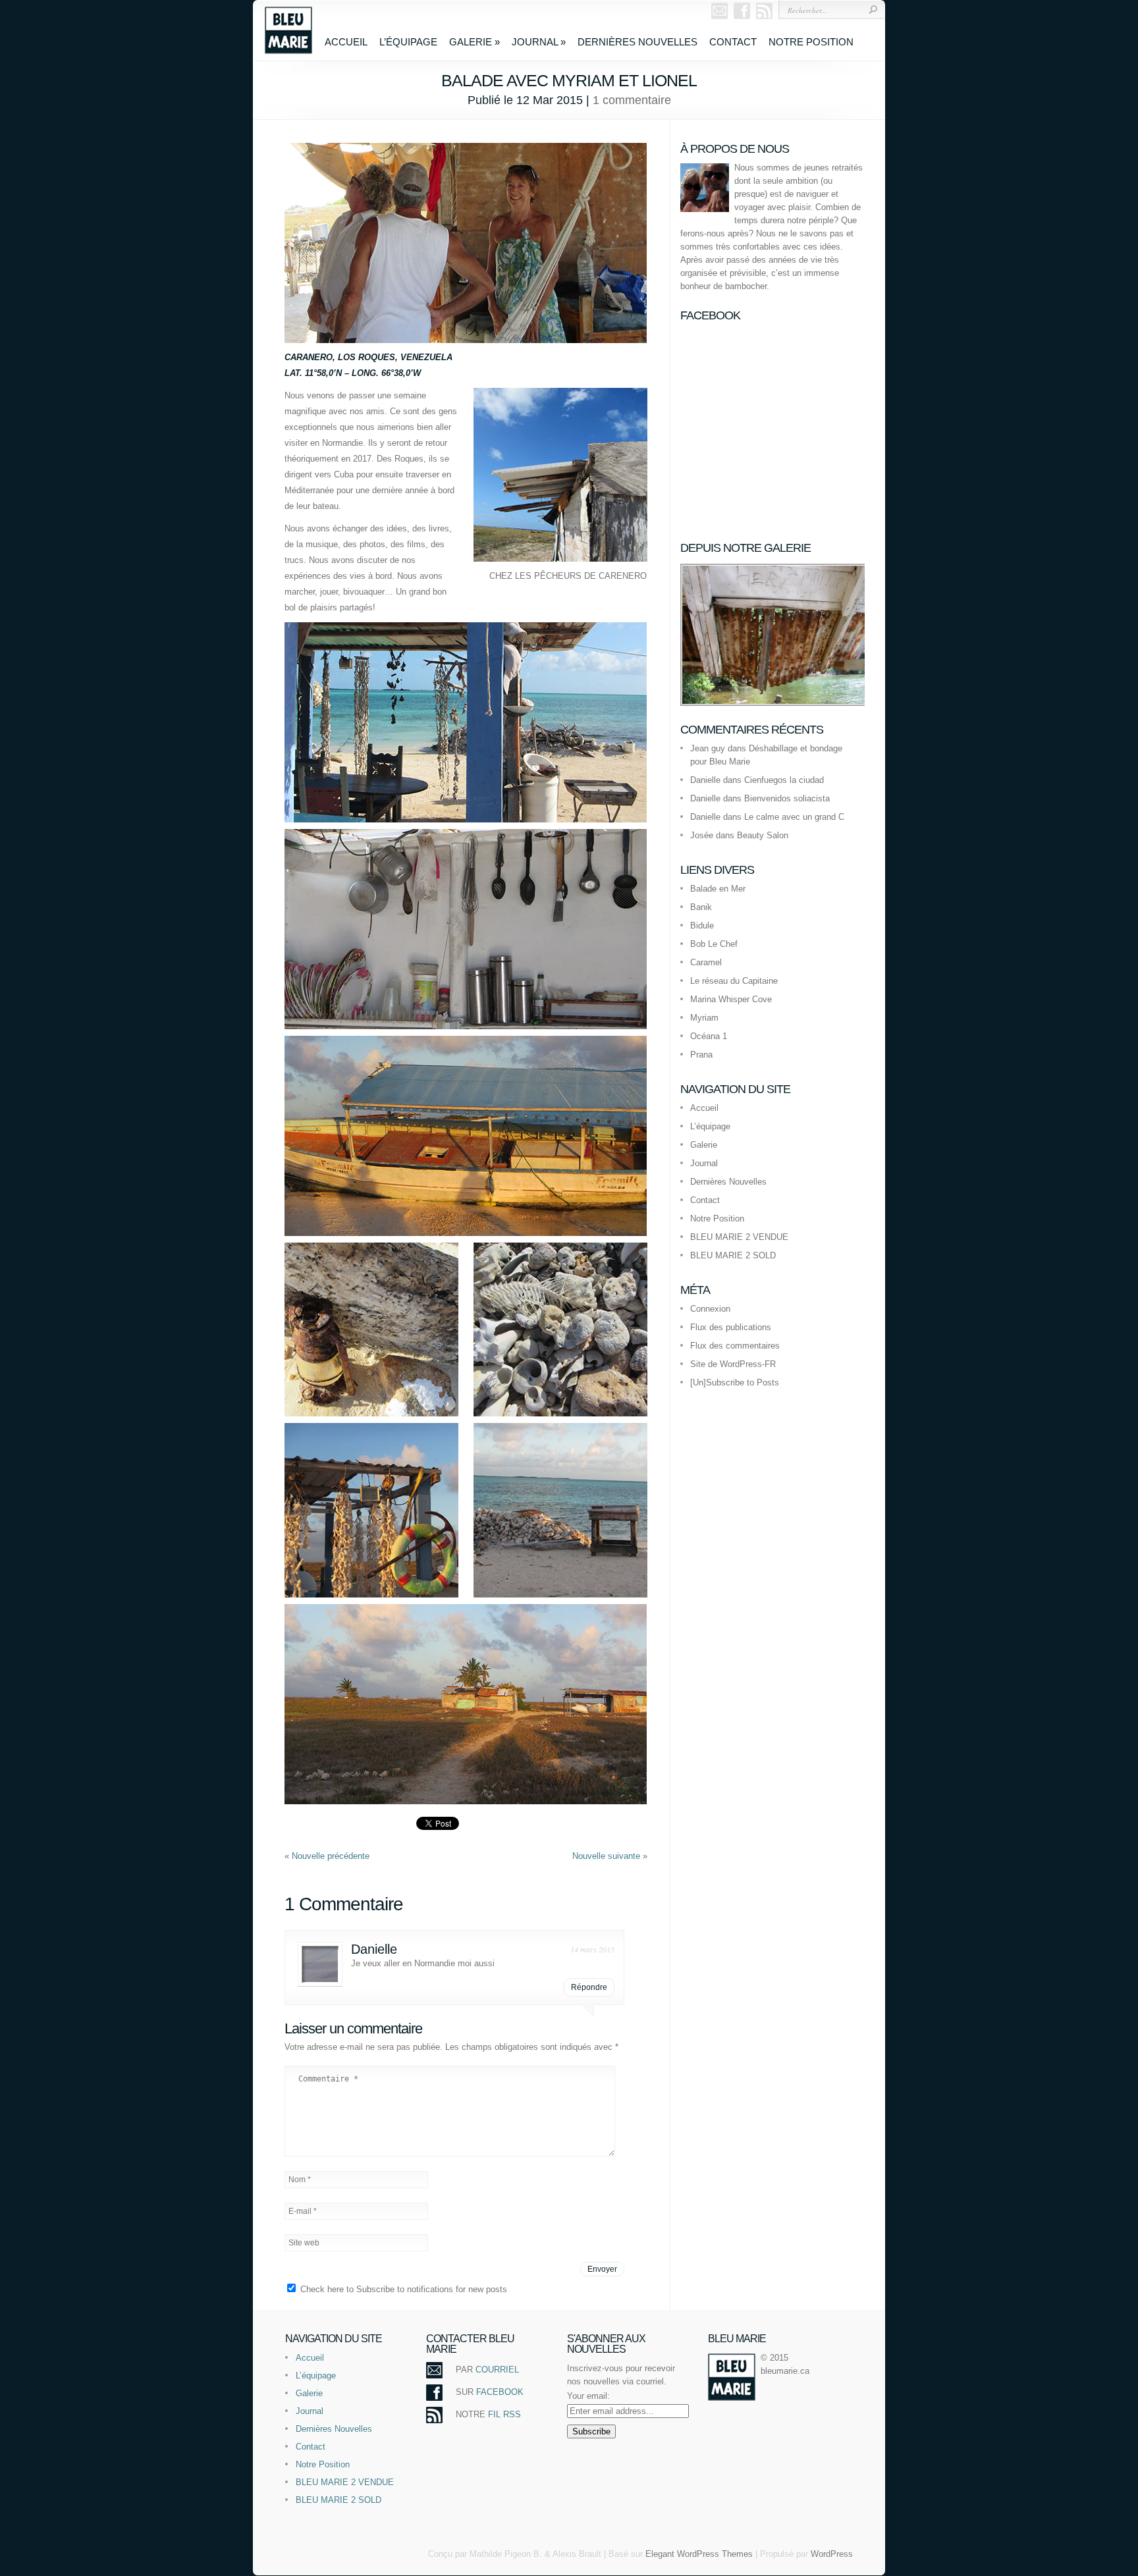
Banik (701, 907)
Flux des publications (731, 1327)
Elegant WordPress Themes (699, 2554)
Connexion (710, 1309)
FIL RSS (504, 2414)
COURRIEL (497, 2370)
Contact (733, 42)
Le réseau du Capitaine (734, 981)
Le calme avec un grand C (794, 817)
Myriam (704, 1018)
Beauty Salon (763, 835)
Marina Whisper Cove (731, 999)
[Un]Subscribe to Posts (735, 1382)
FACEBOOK (500, 2392)
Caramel (706, 962)
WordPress (832, 2554)
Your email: (588, 2396)
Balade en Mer (718, 889)
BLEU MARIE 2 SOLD (733, 1255)
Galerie (474, 42)
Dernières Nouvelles (637, 42)
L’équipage (408, 42)
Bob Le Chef (714, 944)
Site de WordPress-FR (733, 1364)
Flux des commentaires (735, 1346)
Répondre (589, 1987)
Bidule (702, 926)
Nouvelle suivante (608, 1856)
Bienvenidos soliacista (787, 798)
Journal (539, 42)
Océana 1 (709, 1036)
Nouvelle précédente (331, 1856)
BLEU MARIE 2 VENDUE (739, 1237)
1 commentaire (632, 100)
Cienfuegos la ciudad (784, 780)
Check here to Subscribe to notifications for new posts (402, 2289)
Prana (701, 1055)
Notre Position (811, 42)
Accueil (346, 42)
